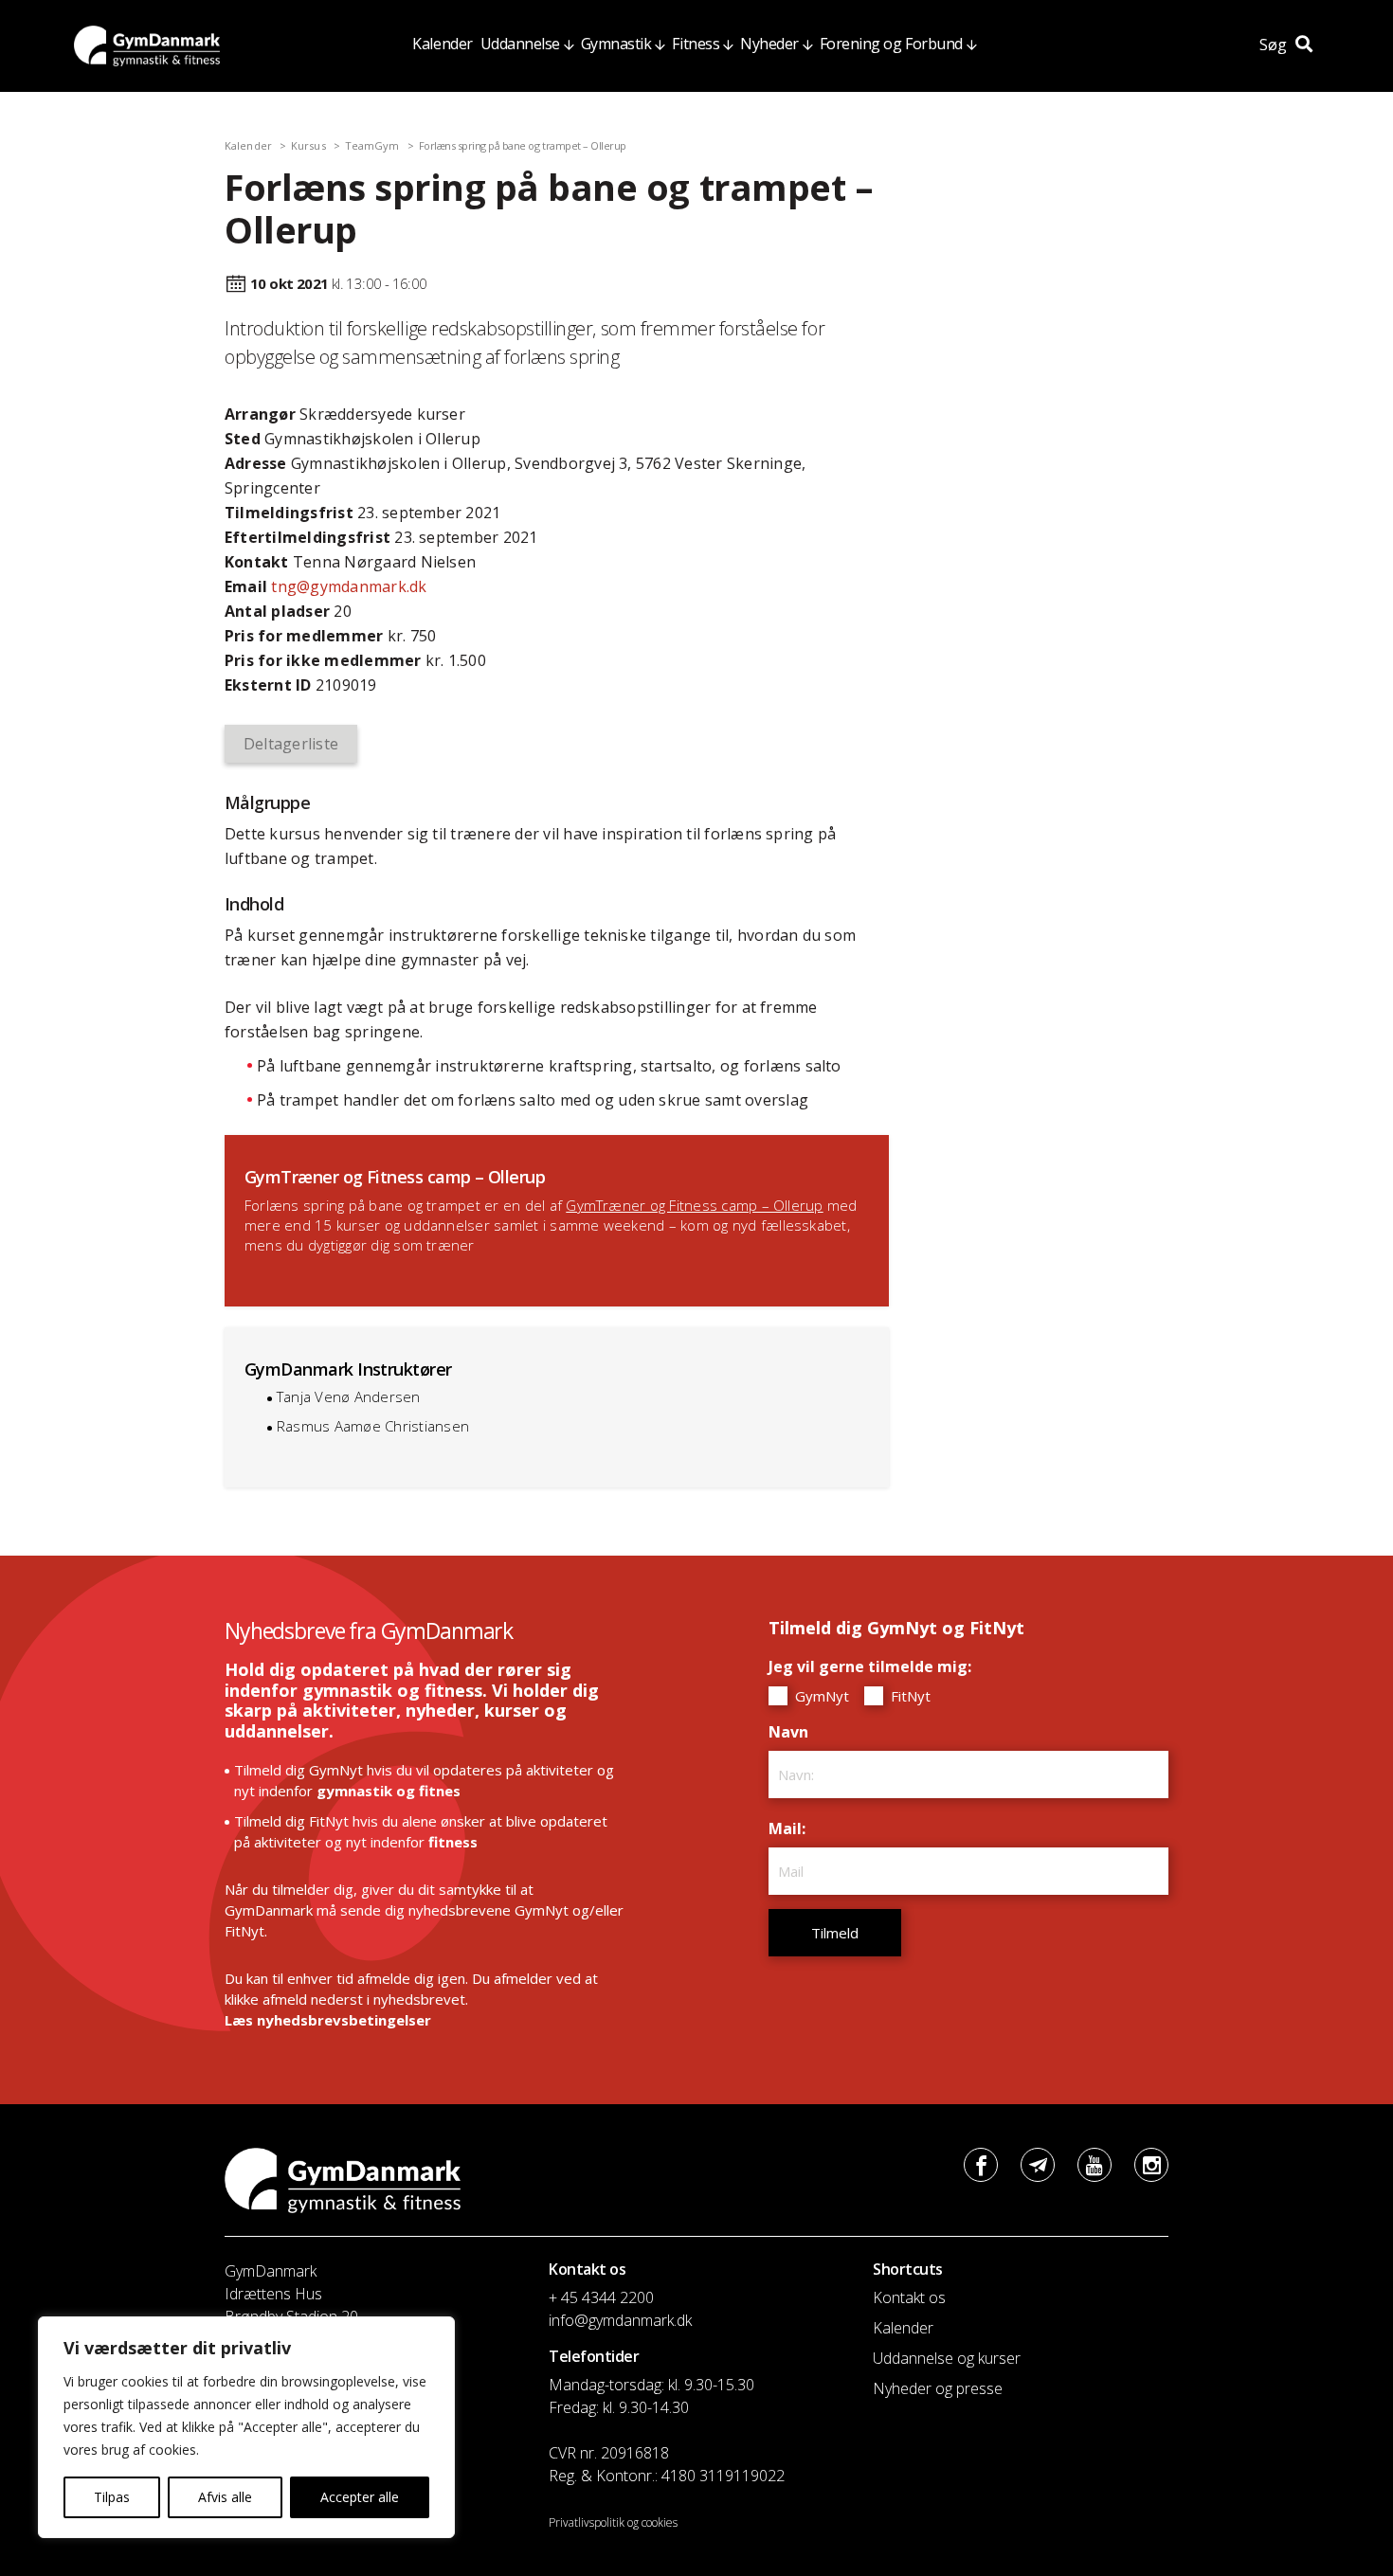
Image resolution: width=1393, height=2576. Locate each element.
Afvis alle (225, 2497)
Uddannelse (520, 44)
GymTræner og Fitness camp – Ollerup (694, 1205)
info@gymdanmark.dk (620, 2320)
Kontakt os (909, 2297)
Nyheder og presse (938, 2388)
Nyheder (769, 44)
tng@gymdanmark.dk (349, 586)
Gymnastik (616, 44)
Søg (1275, 45)
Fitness (696, 44)
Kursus (308, 145)
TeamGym (372, 145)
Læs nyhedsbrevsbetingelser (328, 2020)
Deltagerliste (291, 744)
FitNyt (909, 1696)
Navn (793, 1732)
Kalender (442, 44)
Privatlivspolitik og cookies (613, 2522)
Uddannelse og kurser (947, 2358)
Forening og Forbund (891, 44)
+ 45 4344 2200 (601, 2297)
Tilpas (112, 2497)
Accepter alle (360, 2497)
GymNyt (820, 1696)
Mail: (792, 1828)
